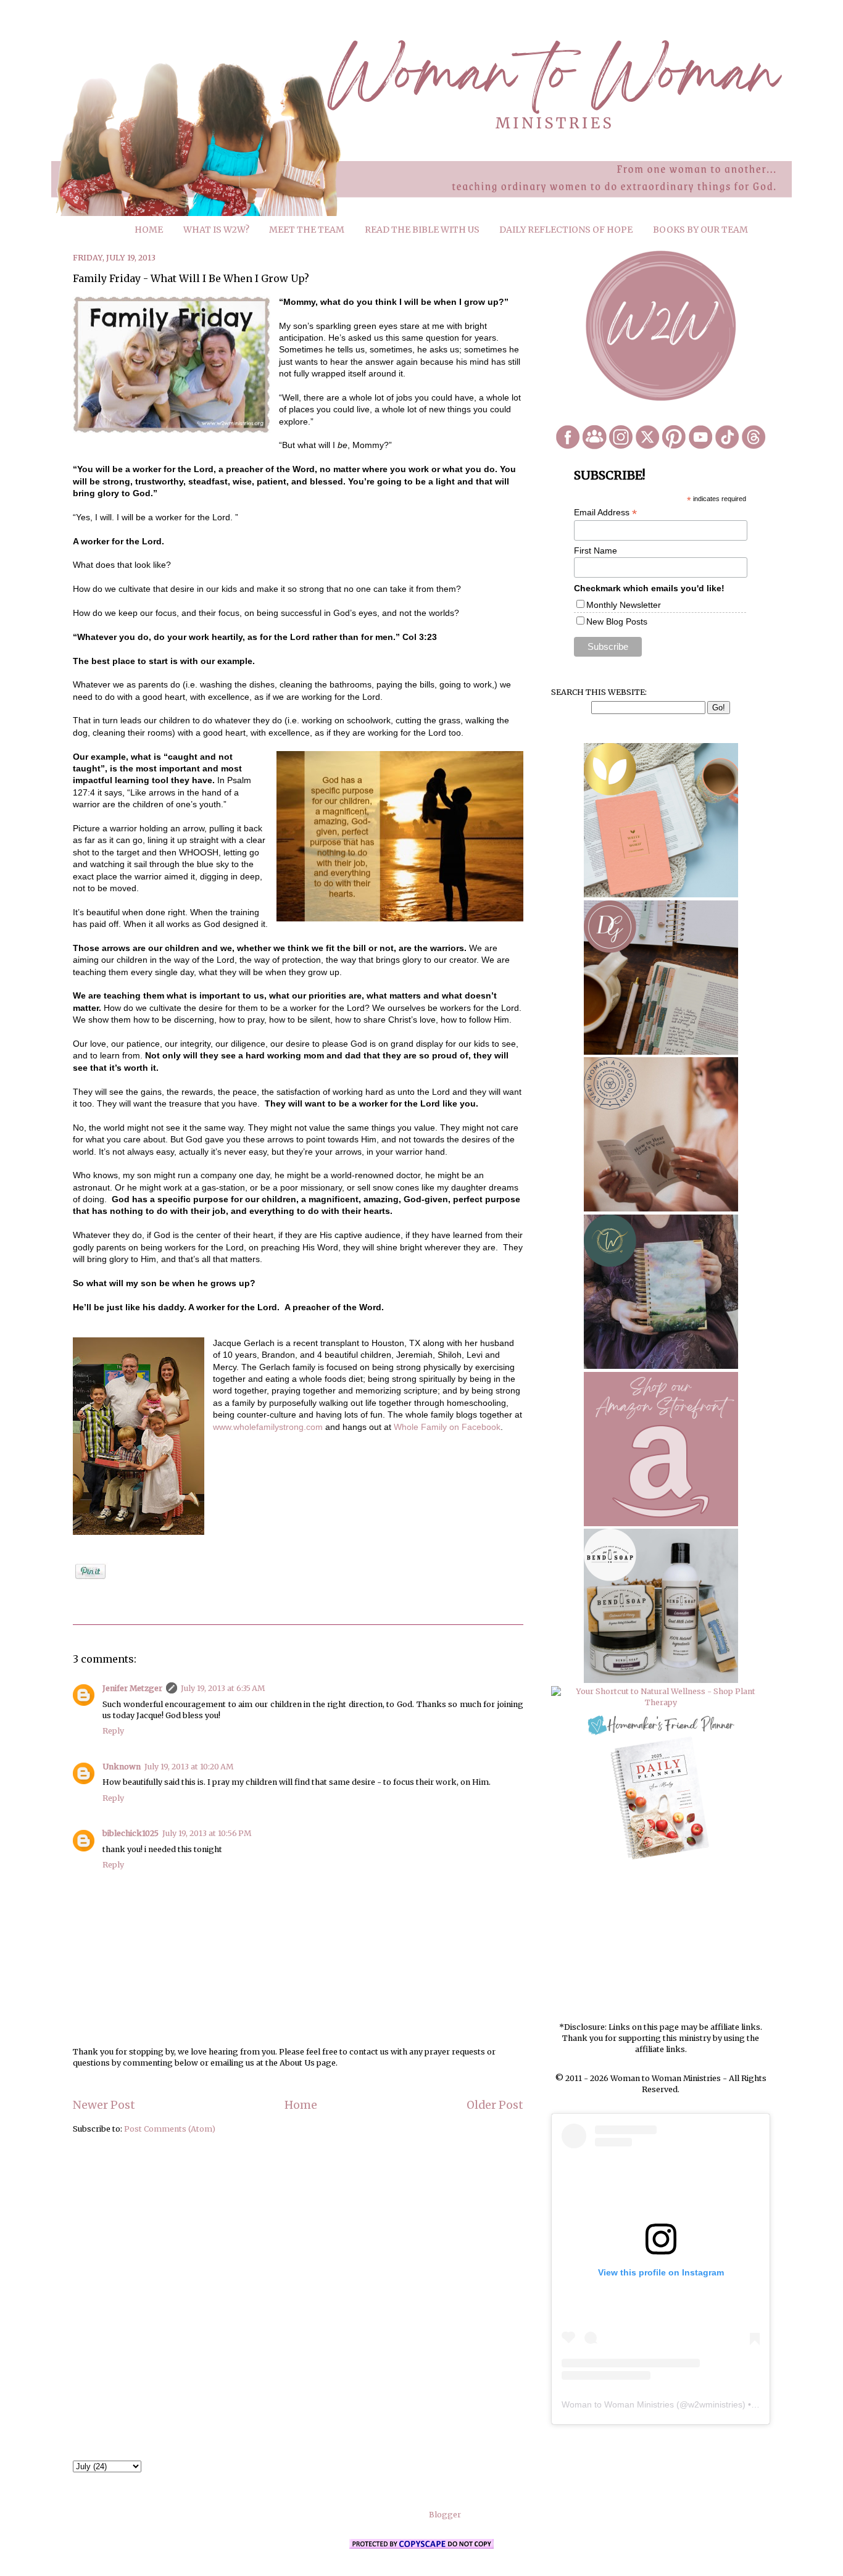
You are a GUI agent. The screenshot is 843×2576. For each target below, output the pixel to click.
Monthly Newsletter (624, 605)
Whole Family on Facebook (447, 1427)
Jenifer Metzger (132, 1688)
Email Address (605, 513)
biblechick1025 (131, 1833)
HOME (149, 230)
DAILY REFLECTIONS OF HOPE (566, 230)
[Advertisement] (661, 1942)
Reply (113, 1731)
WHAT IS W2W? (216, 230)
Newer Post (104, 2105)
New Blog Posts (617, 621)
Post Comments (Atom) (170, 2129)
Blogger (445, 2515)
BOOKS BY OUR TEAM (700, 230)
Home (301, 2105)
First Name (596, 551)
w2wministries (715, 2404)
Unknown (122, 1767)
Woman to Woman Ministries (618, 2404)
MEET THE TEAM (307, 230)
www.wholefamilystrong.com (268, 1427)
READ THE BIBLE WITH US (422, 230)
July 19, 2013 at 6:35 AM (223, 1688)
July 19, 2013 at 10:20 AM (189, 1767)
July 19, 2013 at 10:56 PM (207, 1833)
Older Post (495, 2105)
